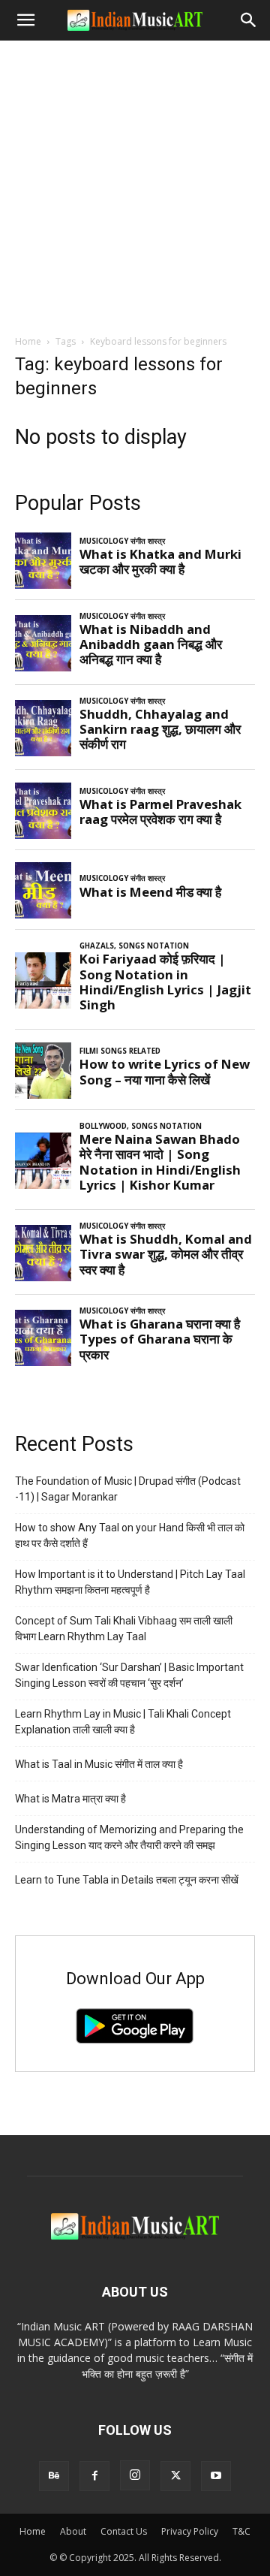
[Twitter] (175, 2476)
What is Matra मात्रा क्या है (70, 1799)
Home (28, 341)
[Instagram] (135, 2475)
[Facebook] (94, 2476)
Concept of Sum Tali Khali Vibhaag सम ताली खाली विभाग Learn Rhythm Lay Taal (124, 1629)
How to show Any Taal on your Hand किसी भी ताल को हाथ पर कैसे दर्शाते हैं (130, 1535)
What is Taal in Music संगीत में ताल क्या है (99, 1764)
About (73, 2531)
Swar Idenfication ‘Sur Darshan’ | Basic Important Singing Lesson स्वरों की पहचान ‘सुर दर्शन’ (129, 1675)
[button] (25, 20)
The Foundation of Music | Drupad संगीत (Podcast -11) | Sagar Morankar (128, 1489)
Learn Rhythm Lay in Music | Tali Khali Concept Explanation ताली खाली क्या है (123, 1722)
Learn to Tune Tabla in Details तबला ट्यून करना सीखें (127, 1880)
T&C (241, 2531)
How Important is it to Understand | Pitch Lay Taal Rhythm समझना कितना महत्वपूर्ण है (130, 1582)
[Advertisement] (135, 183)
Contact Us (124, 2531)
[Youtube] (216, 2476)
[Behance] (54, 2476)
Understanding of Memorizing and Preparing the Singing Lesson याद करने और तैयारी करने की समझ (129, 1837)
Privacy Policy (190, 2531)
